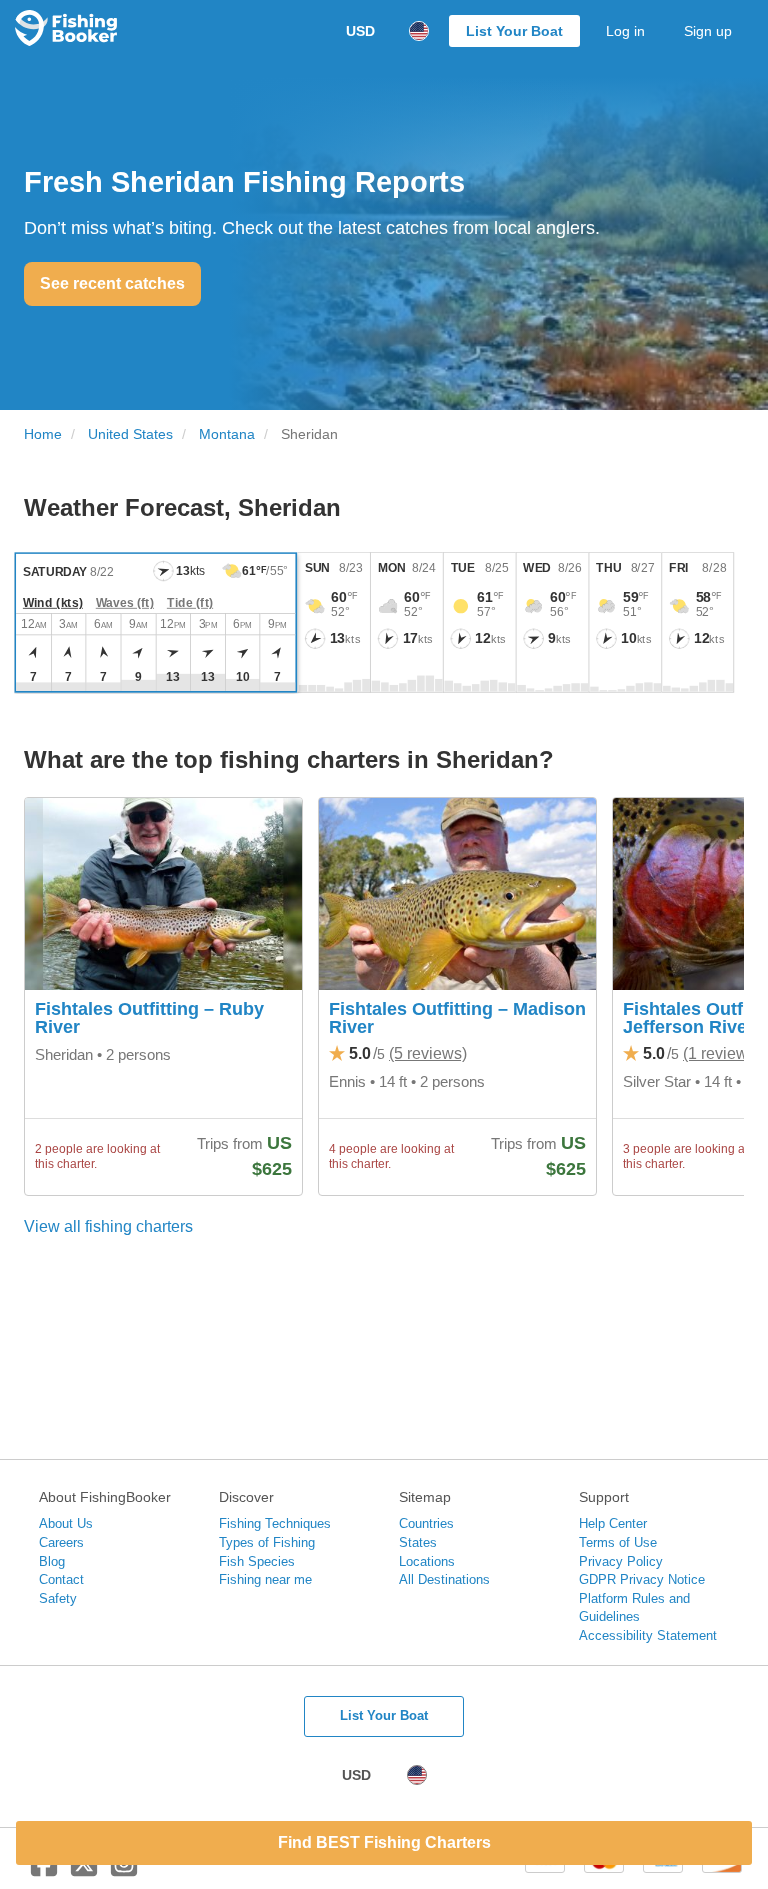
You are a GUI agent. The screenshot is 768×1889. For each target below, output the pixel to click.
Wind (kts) (53, 603)
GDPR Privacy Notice (642, 1579)
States (418, 1542)
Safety (58, 1598)
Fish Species (257, 1561)
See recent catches (112, 283)
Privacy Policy (621, 1561)
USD (360, 31)
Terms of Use (618, 1542)
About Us (66, 1523)
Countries (426, 1523)
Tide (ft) (190, 603)
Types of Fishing (267, 1542)
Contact (61, 1579)
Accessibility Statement (648, 1635)
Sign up (708, 31)
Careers (61, 1542)
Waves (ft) (125, 603)
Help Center (613, 1523)
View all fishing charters (108, 1226)
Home (43, 434)
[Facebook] (44, 1871)
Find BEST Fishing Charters (384, 1842)
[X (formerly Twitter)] (84, 1871)
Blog (52, 1561)
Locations (427, 1561)
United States (130, 434)
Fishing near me (265, 1579)
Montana (227, 434)
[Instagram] (124, 1871)
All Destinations (444, 1579)
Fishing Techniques (275, 1523)
